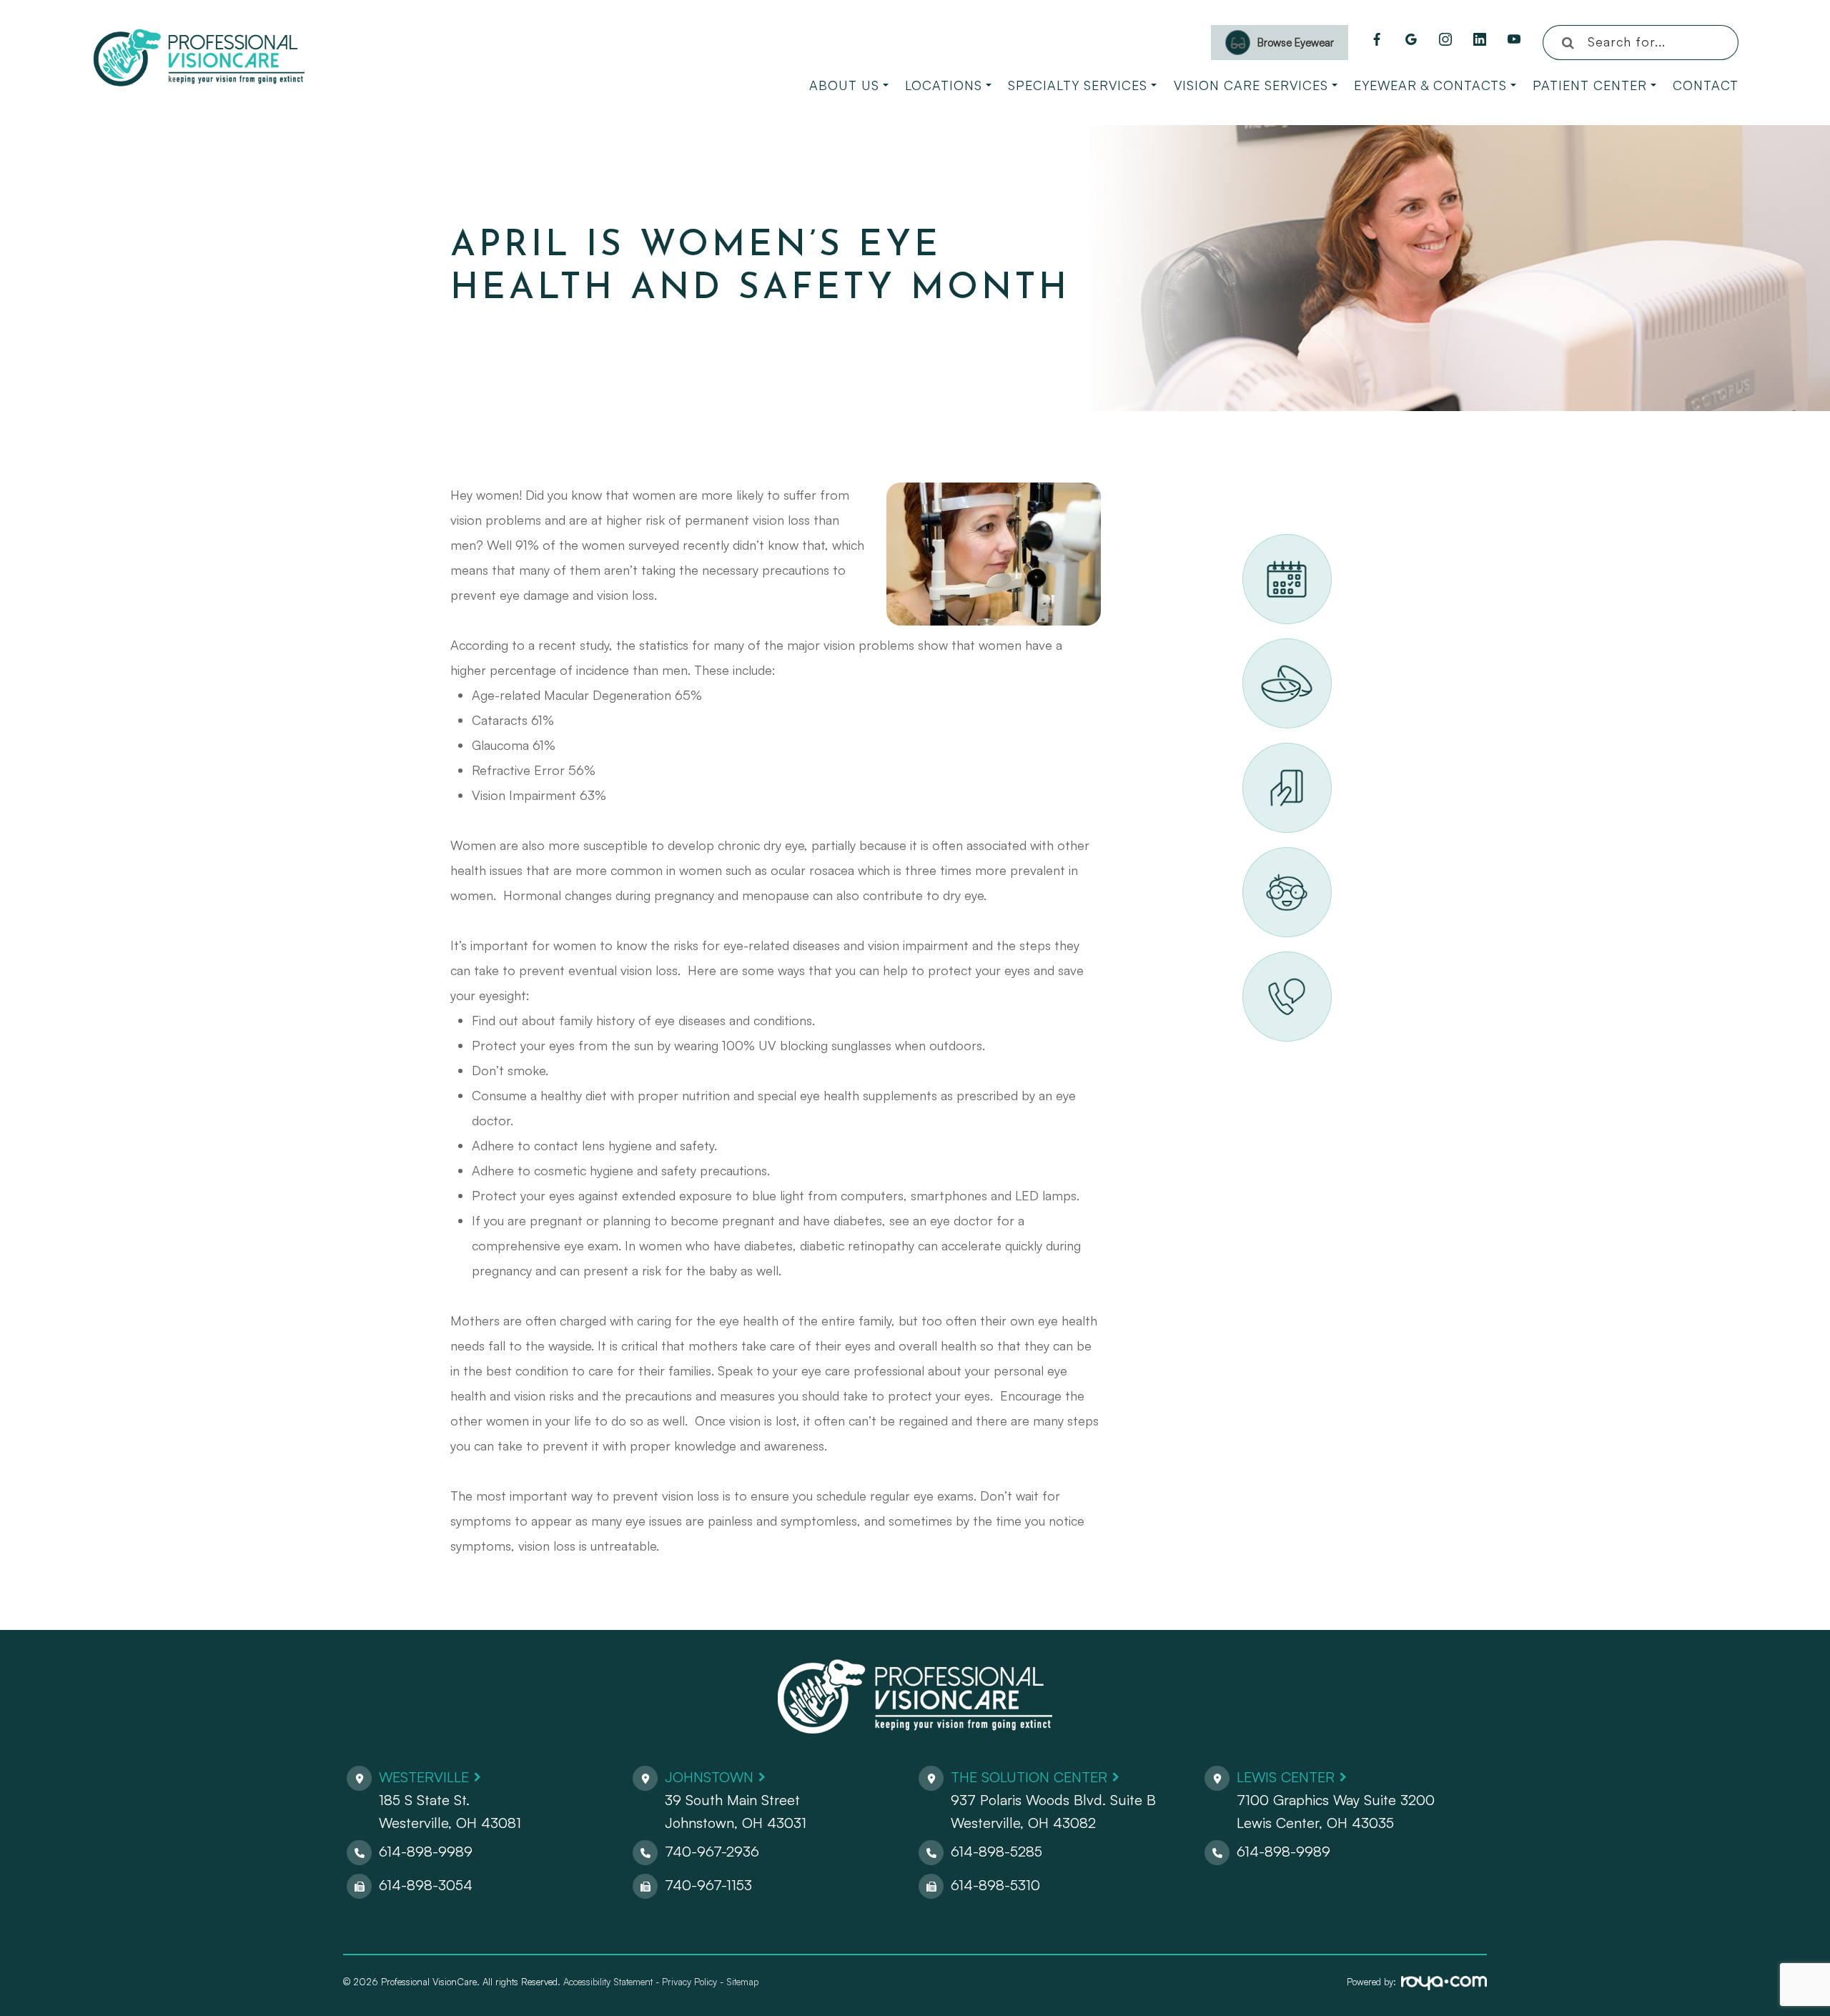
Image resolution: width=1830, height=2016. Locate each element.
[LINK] (1260, 542)
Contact (1706, 85)
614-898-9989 (426, 1851)
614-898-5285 (996, 1851)
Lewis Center (1286, 1777)
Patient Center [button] (1590, 85)
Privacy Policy (689, 1982)
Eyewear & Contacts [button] (1430, 85)
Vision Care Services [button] (1251, 85)
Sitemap (742, 1982)
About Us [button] (844, 85)
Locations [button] (944, 85)
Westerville (424, 1777)
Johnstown (709, 1777)
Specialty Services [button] (1078, 85)
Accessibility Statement (608, 1982)
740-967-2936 (712, 1851)
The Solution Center (1029, 1777)
